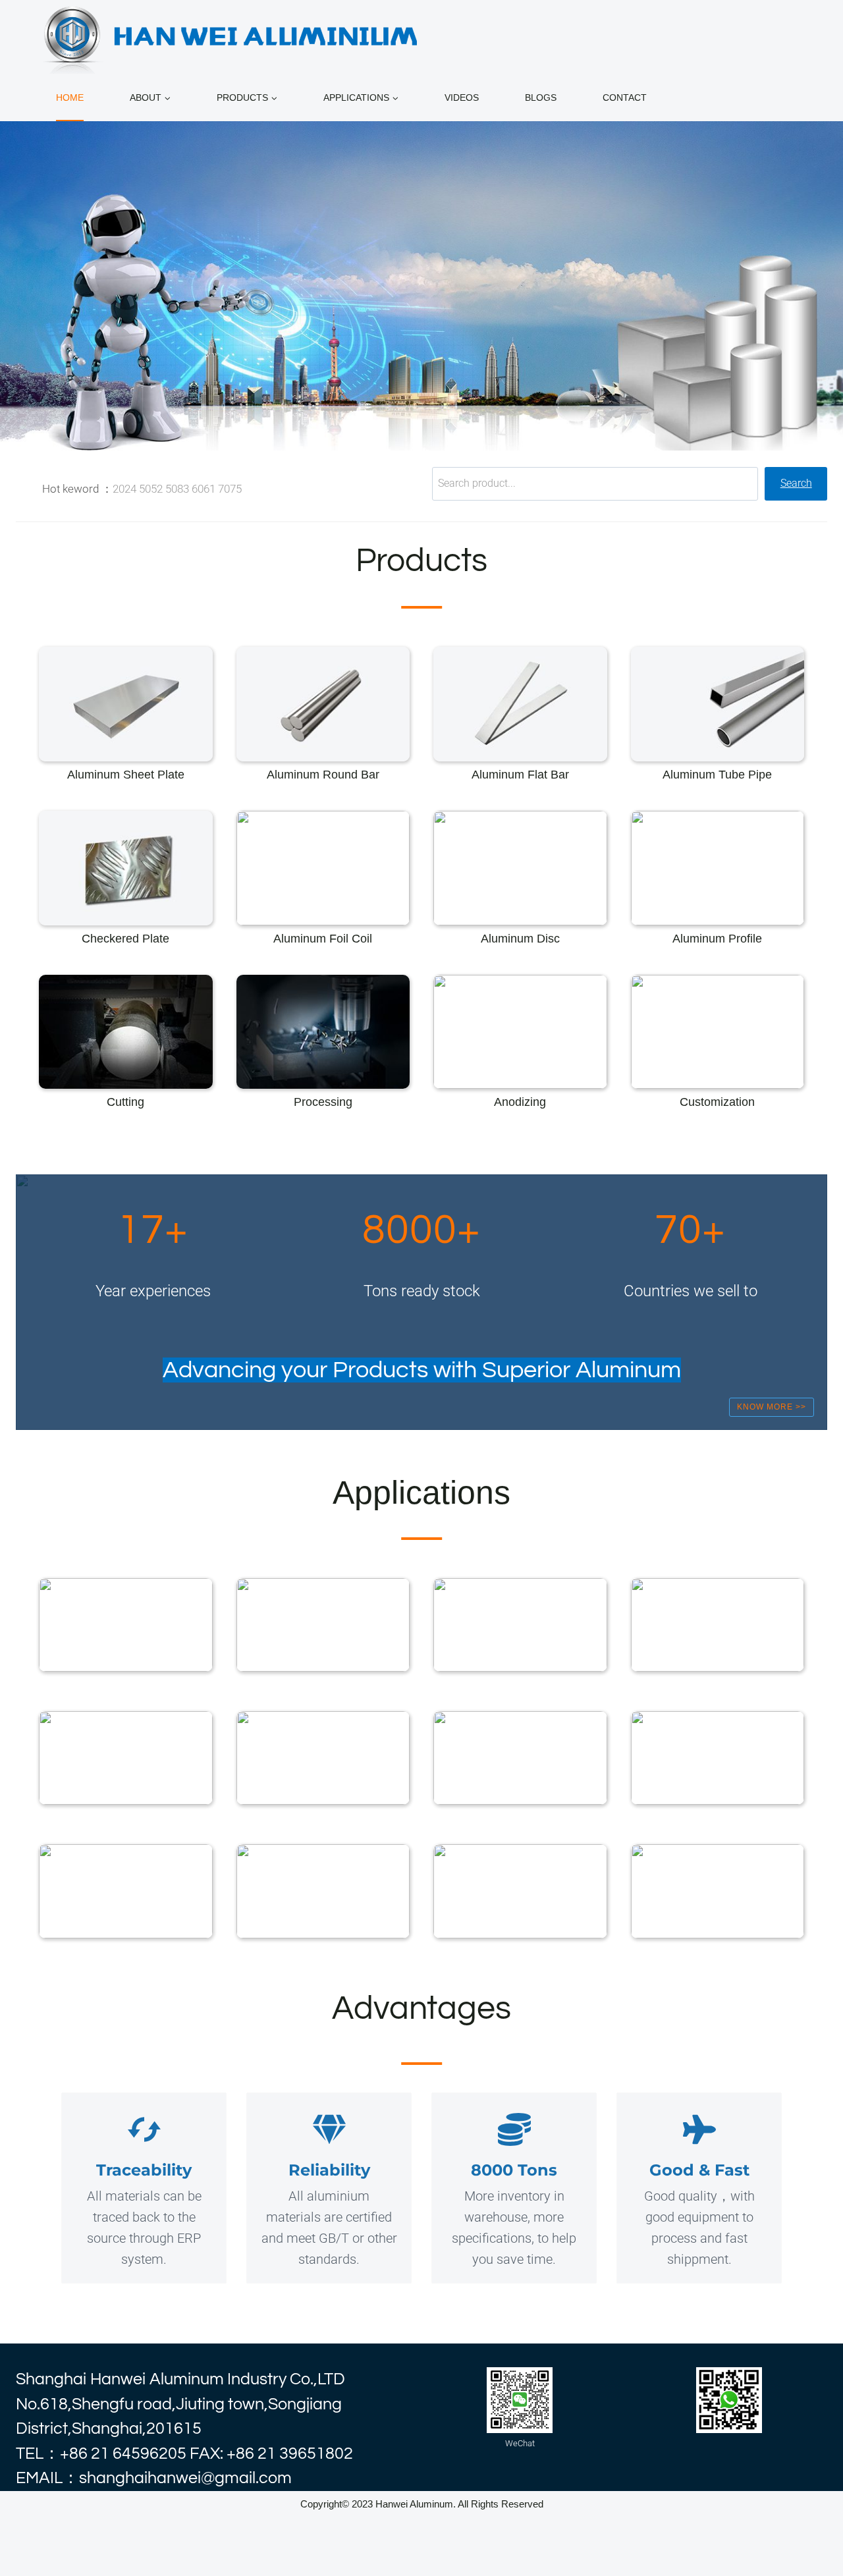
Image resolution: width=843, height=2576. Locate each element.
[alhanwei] (233, 37)
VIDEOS (462, 97)
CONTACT (625, 97)
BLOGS (541, 97)
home (70, 97)
